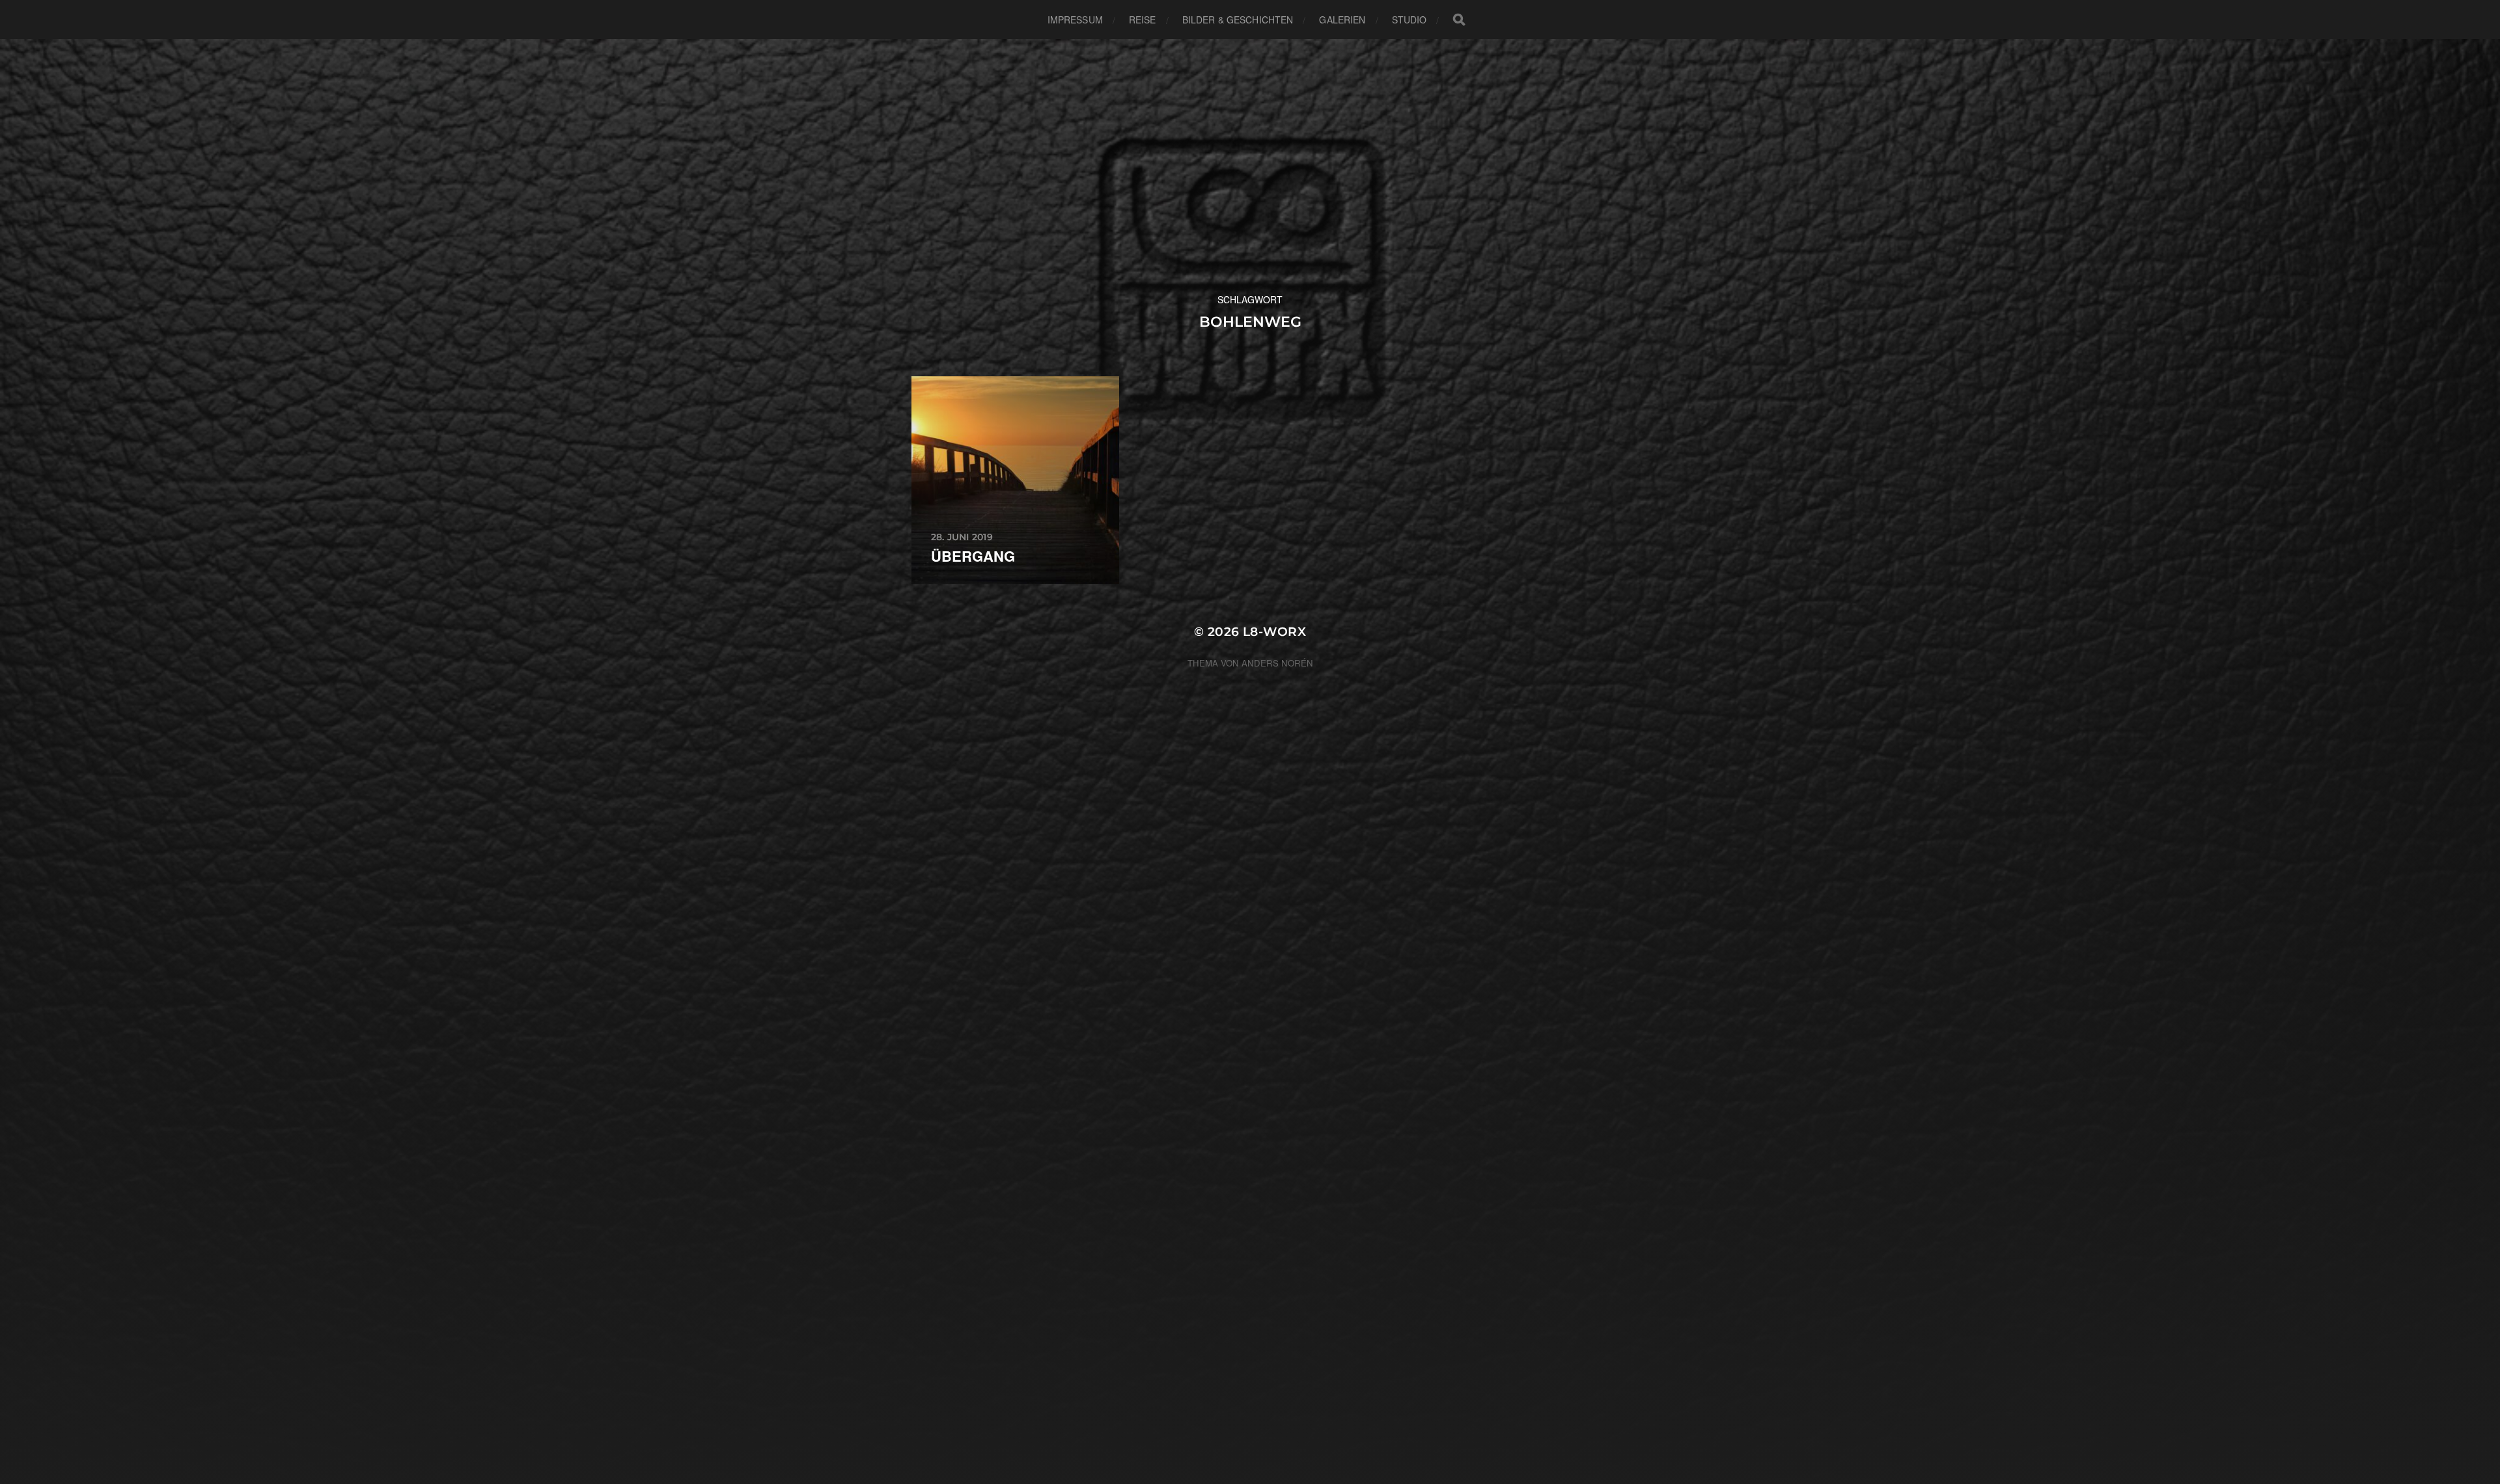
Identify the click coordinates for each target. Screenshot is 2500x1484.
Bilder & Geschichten (1238, 20)
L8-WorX (1274, 632)
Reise (1143, 20)
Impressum (1075, 20)
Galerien (1342, 20)
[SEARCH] (1459, 20)
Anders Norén (1277, 663)
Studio (1410, 20)
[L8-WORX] (1250, 166)
